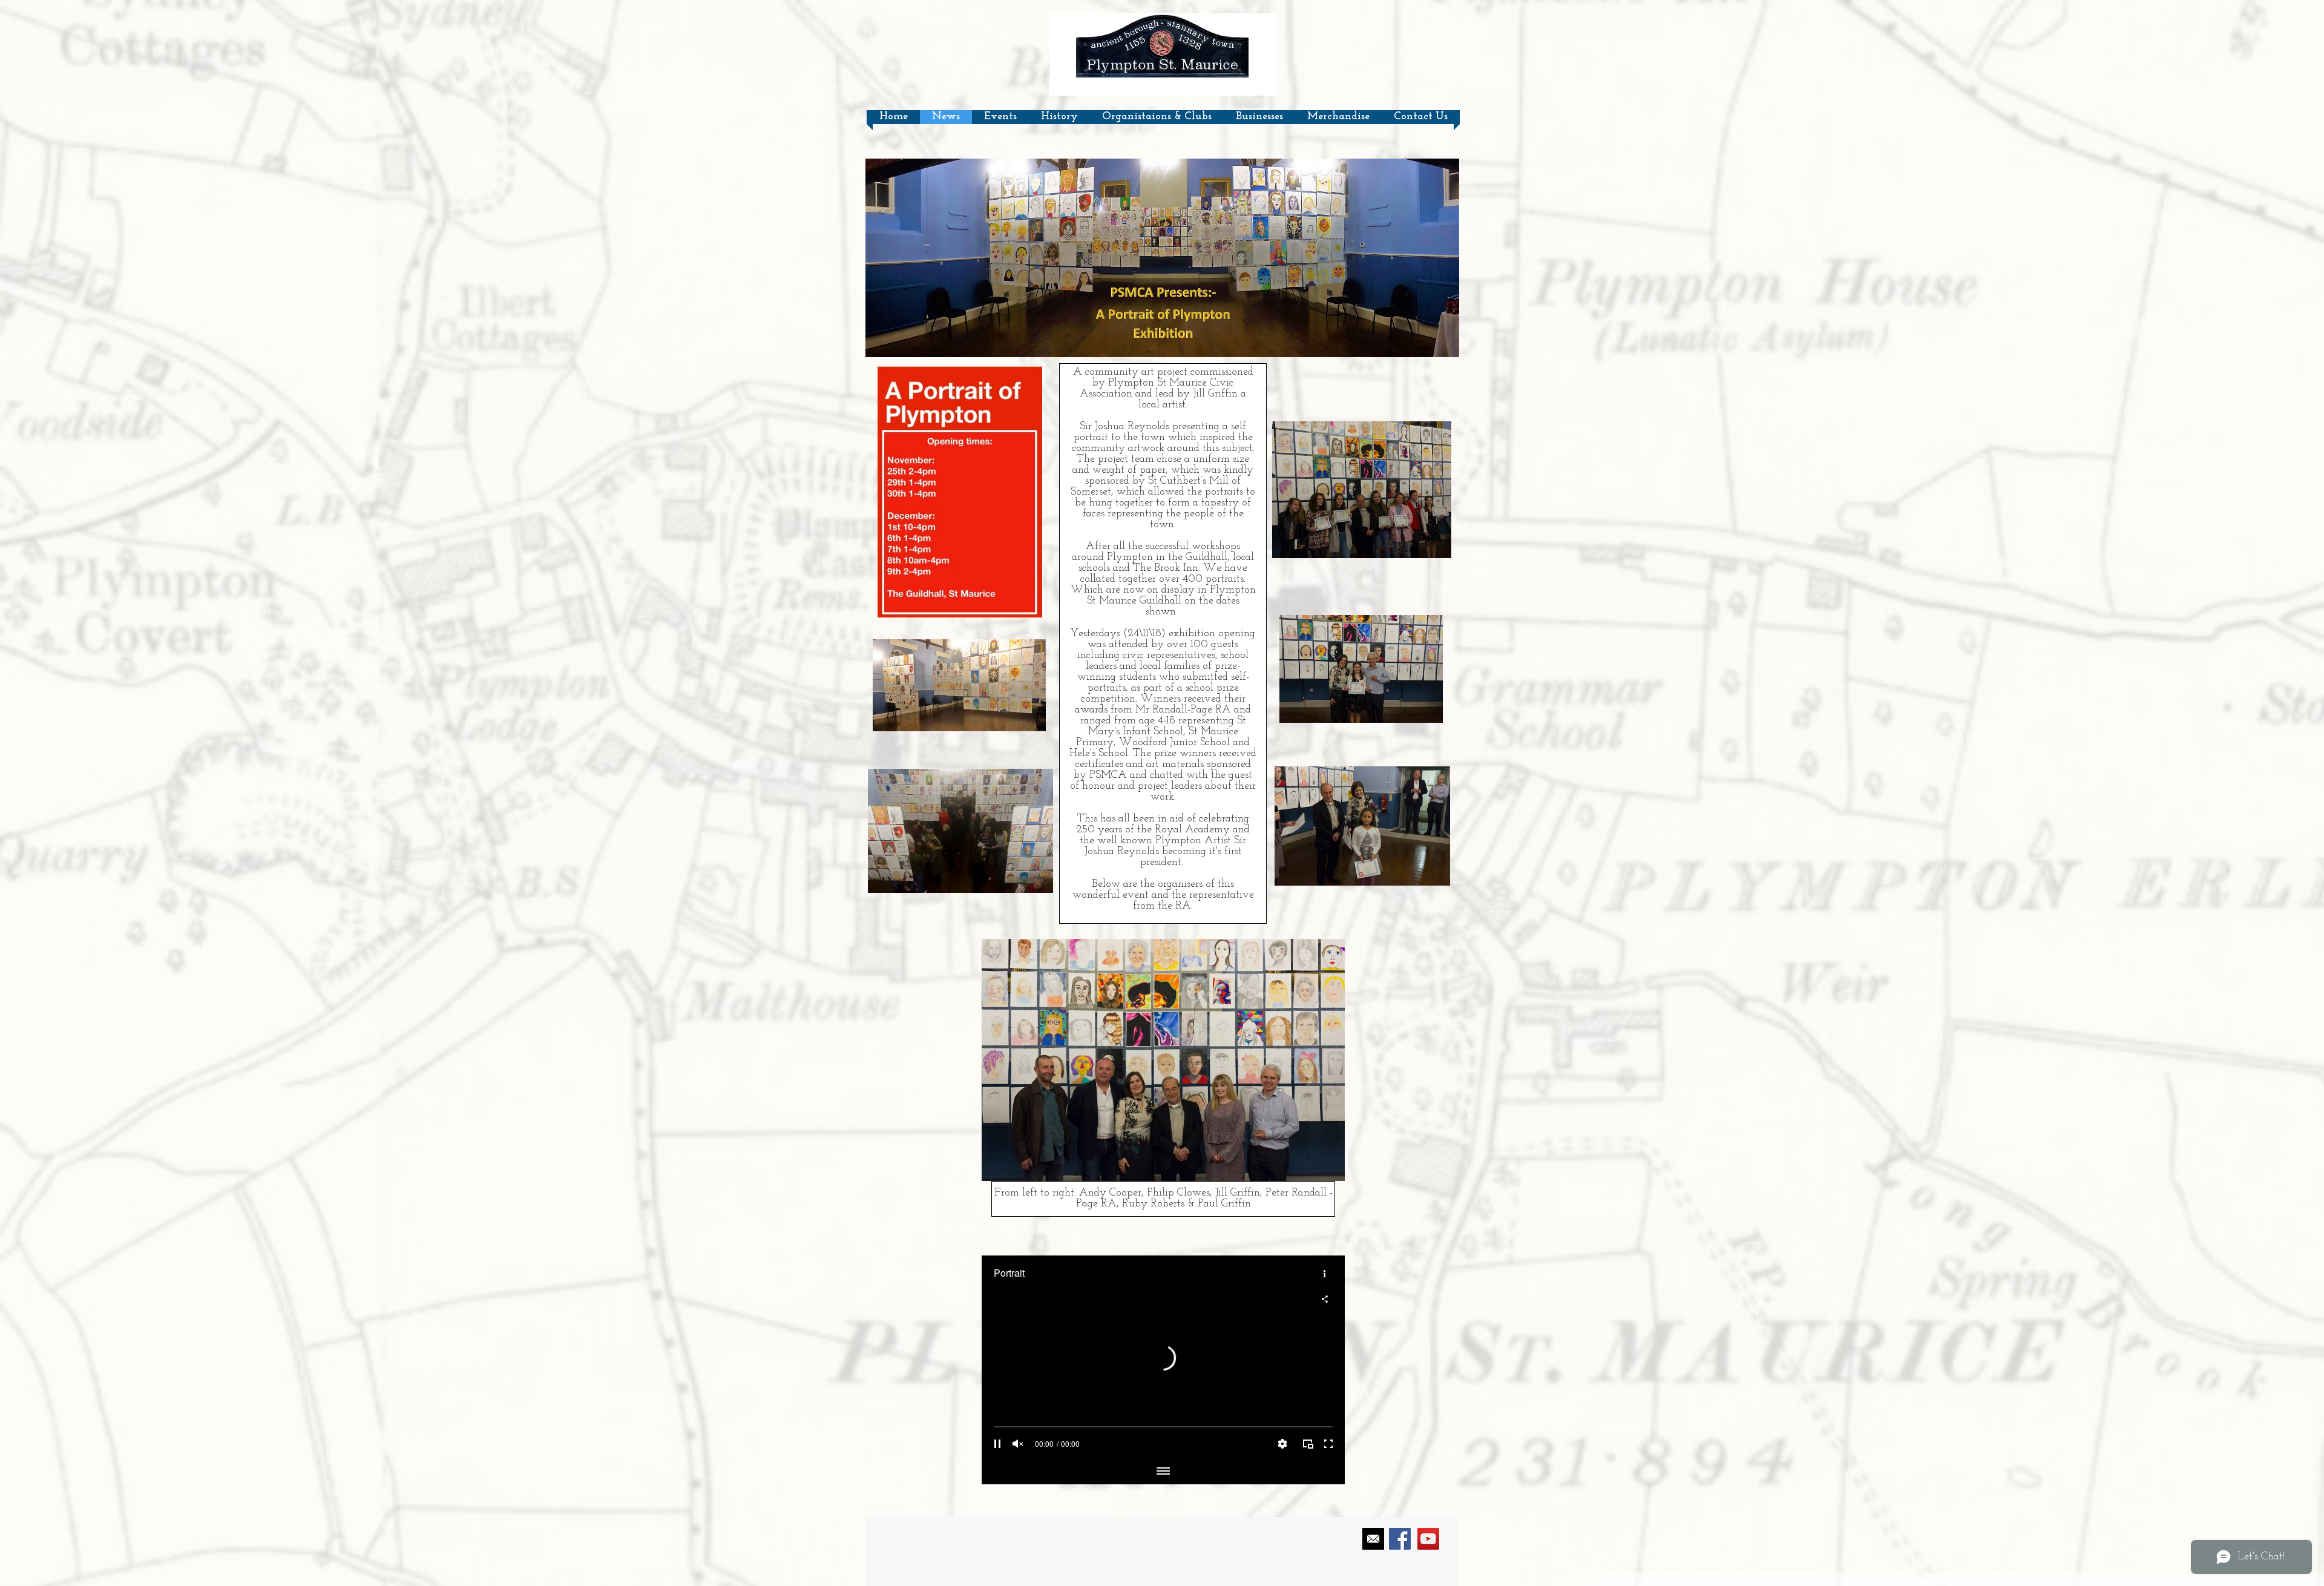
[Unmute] (1018, 1444)
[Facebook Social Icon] (1400, 1539)
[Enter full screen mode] (1328, 1444)
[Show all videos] (1163, 1472)
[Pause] (997, 1444)
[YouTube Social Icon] (1428, 1539)
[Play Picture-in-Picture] (1308, 1444)
